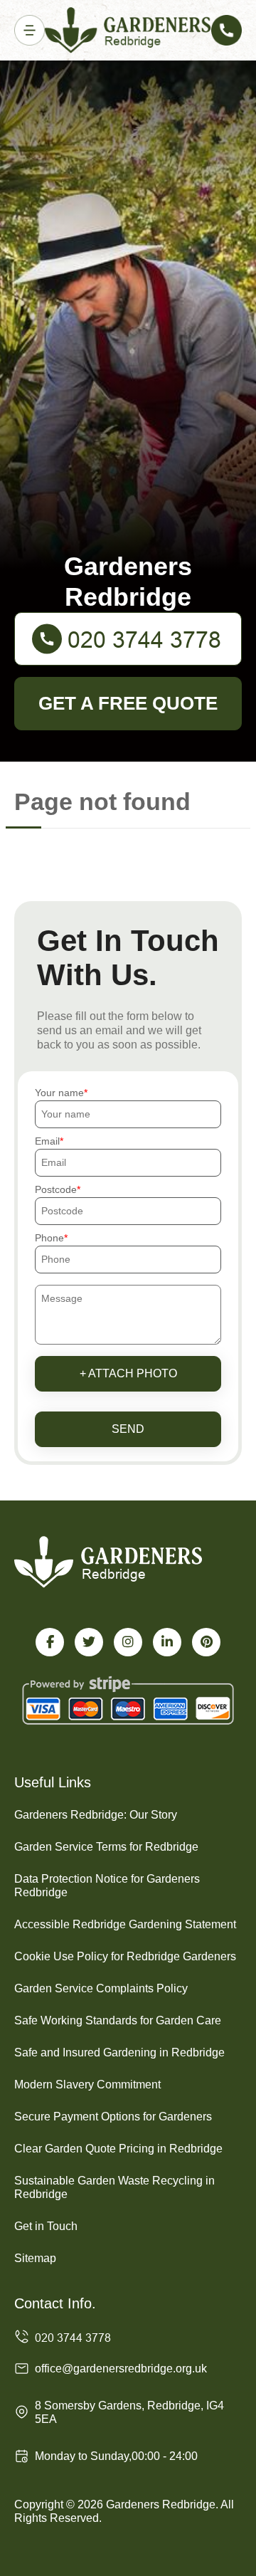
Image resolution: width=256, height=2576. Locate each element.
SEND (128, 1429)
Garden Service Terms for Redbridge (106, 1847)
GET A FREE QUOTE (128, 703)
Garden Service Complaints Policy (101, 1988)
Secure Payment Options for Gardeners (113, 2117)
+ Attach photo (128, 1373)
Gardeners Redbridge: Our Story (96, 1815)
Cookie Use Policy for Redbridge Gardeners (125, 1956)
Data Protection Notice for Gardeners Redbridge (107, 1886)
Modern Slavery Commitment (87, 2085)
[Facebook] (50, 1642)
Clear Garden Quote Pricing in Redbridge (118, 2149)
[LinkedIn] (167, 1642)
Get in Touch (46, 2226)
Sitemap (35, 2258)
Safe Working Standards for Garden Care (118, 2020)
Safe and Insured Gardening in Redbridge (119, 2052)
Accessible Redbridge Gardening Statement (125, 1924)
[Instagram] (128, 1642)
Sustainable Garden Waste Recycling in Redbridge (114, 2187)
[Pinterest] (206, 1642)
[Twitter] (89, 1642)
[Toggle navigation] (30, 30)
